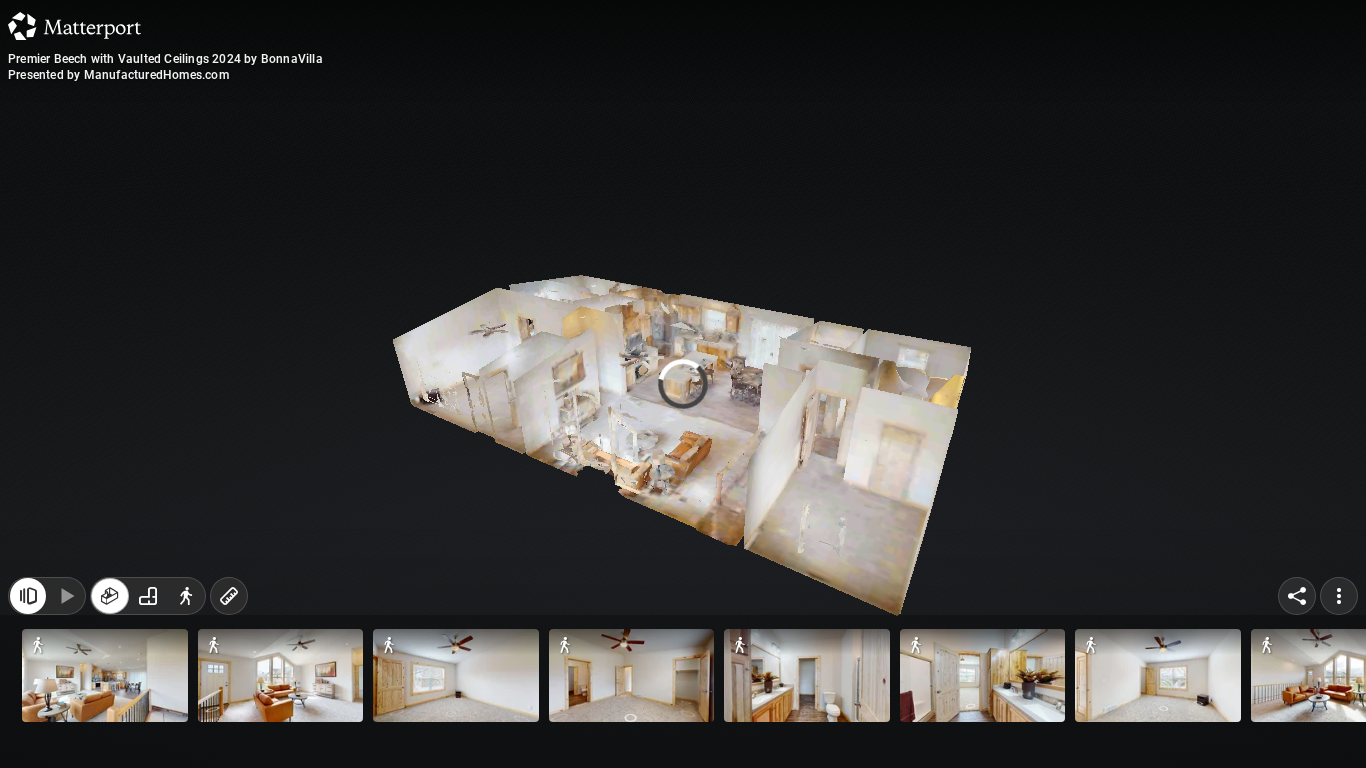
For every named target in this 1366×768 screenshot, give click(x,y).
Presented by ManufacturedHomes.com (118, 75)
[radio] (110, 726)
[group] (148, 726)
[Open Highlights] (28, 726)
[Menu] (1339, 726)
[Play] (66, 726)
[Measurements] (229, 726)
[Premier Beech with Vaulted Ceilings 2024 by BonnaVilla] (683, 384)
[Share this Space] (1297, 726)
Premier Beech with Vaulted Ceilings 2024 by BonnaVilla (165, 59)
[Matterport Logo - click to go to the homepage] (74, 26)
